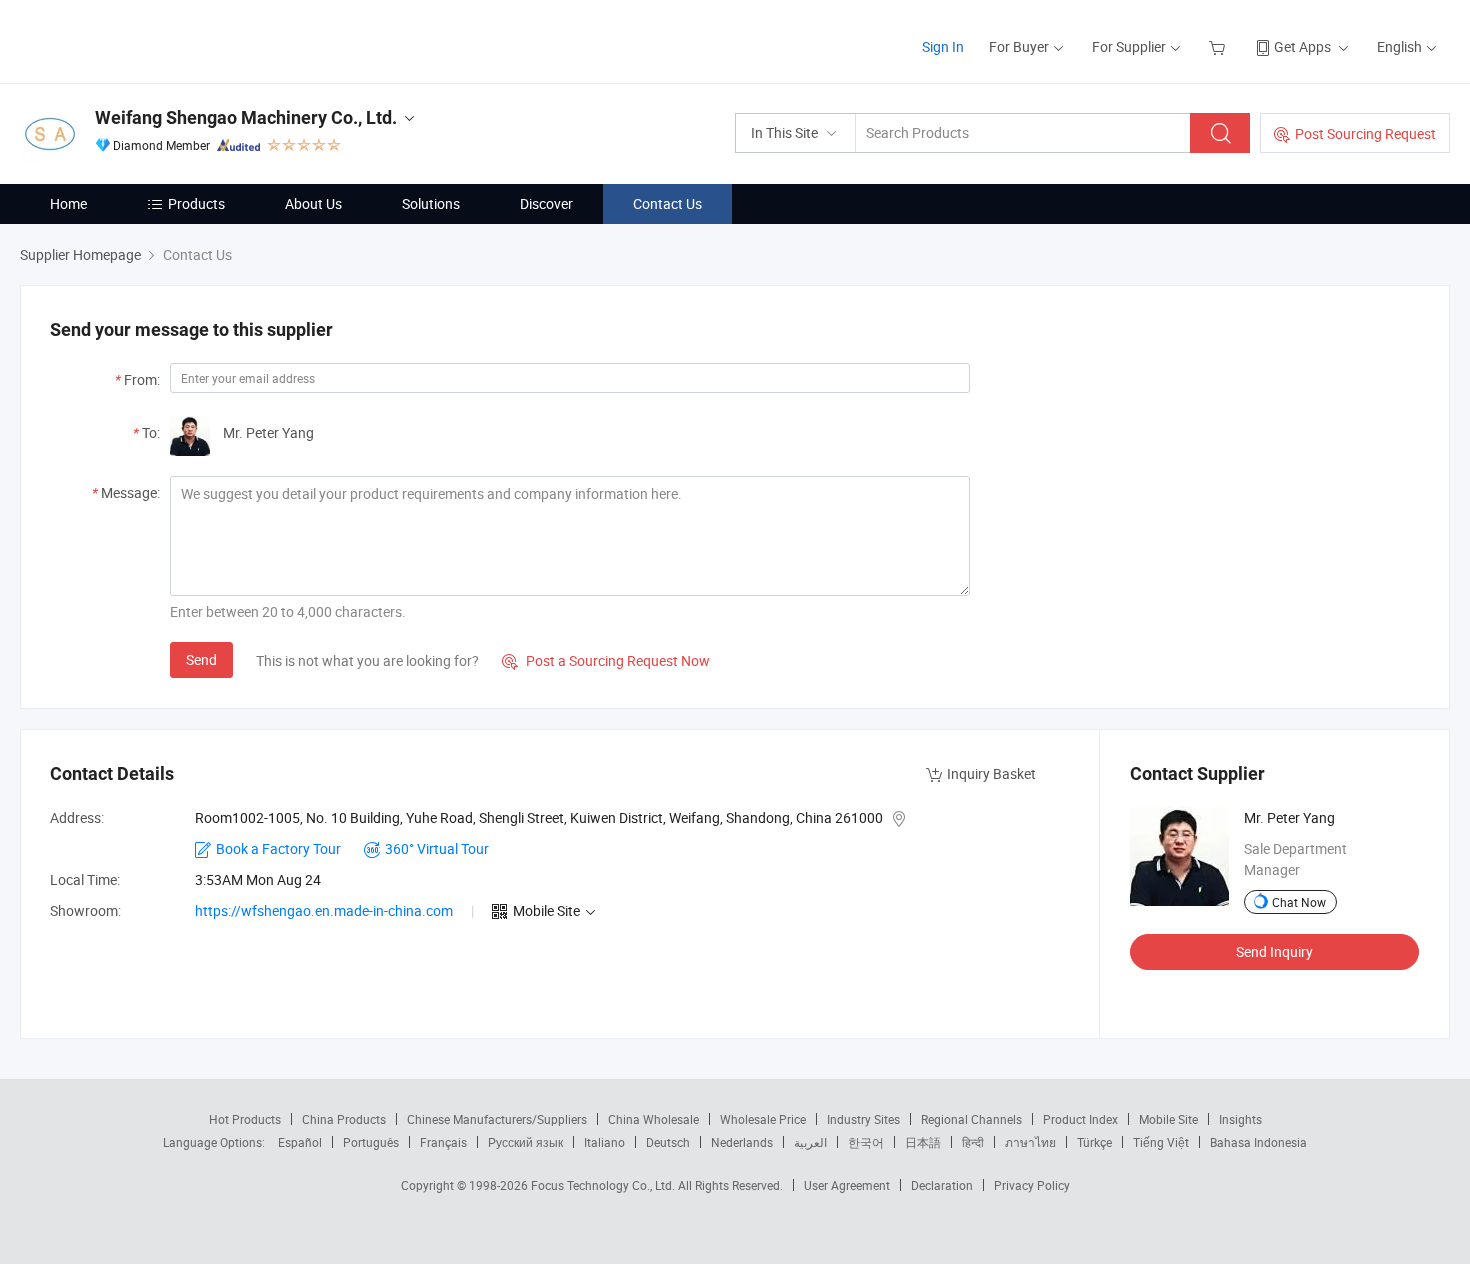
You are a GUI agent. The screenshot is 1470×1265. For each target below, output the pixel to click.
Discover (546, 203)
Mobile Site (1168, 1119)
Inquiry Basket (991, 773)
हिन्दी (973, 1142)
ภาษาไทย (1030, 1142)
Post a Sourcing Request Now (606, 660)
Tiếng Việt (1161, 1142)
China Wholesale (653, 1119)
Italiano (604, 1142)
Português (371, 1142)
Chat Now (1299, 902)
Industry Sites (863, 1119)
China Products (344, 1119)
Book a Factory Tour (278, 848)
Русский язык (525, 1142)
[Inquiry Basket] (1219, 46)
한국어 (866, 1142)
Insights (1240, 1119)
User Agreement (847, 1185)
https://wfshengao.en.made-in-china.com (324, 910)
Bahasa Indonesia (1258, 1142)
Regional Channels (971, 1119)
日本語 (923, 1142)
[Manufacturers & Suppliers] (148, 39)
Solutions (431, 203)
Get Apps (1302, 46)
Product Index (1080, 1119)
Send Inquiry (1274, 951)
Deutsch (668, 1142)
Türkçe (1094, 1142)
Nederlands (742, 1142)
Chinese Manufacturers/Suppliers (497, 1119)
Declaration (942, 1185)
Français (443, 1142)
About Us (313, 203)
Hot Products (245, 1119)
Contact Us (667, 203)
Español (300, 1142)
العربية (810, 1142)
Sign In (943, 46)
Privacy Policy (1032, 1185)
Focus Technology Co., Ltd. (604, 1185)
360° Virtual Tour (437, 848)
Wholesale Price (763, 1119)
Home (68, 203)
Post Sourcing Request (1365, 133)
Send (201, 659)
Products (196, 203)
